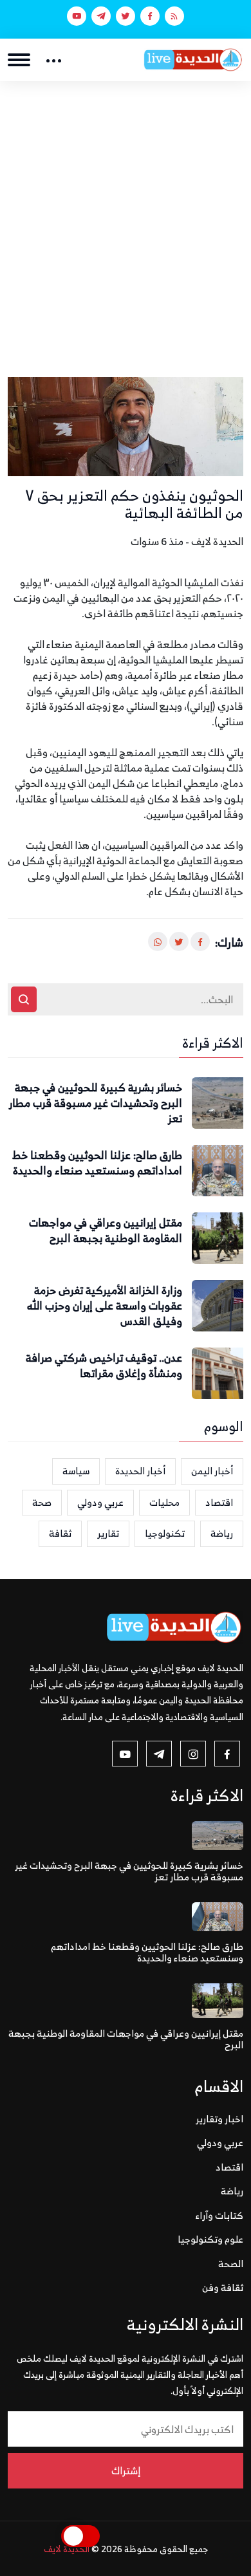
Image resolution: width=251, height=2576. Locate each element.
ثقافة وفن (223, 2287)
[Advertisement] (126, 213)
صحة (42, 1502)
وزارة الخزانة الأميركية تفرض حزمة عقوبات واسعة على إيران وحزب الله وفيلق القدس (105, 1306)
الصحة (231, 2264)
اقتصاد (219, 1502)
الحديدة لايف (67, 2549)
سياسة (76, 1471)
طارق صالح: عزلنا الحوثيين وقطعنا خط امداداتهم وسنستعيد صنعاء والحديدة (97, 1163)
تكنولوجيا (165, 1533)
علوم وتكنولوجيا (210, 2239)
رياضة (222, 1533)
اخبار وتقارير (219, 2119)
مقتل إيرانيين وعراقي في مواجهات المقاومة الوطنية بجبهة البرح (106, 1231)
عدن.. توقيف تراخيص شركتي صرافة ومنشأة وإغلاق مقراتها (104, 1366)
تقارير (108, 1533)
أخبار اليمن (212, 1471)
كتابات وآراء (219, 2215)
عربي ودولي (100, 1502)
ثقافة (60, 1533)
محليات (164, 1502)
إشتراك (126, 2470)
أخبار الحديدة (140, 1471)
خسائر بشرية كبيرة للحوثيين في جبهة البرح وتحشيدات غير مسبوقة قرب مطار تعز (96, 1103)
